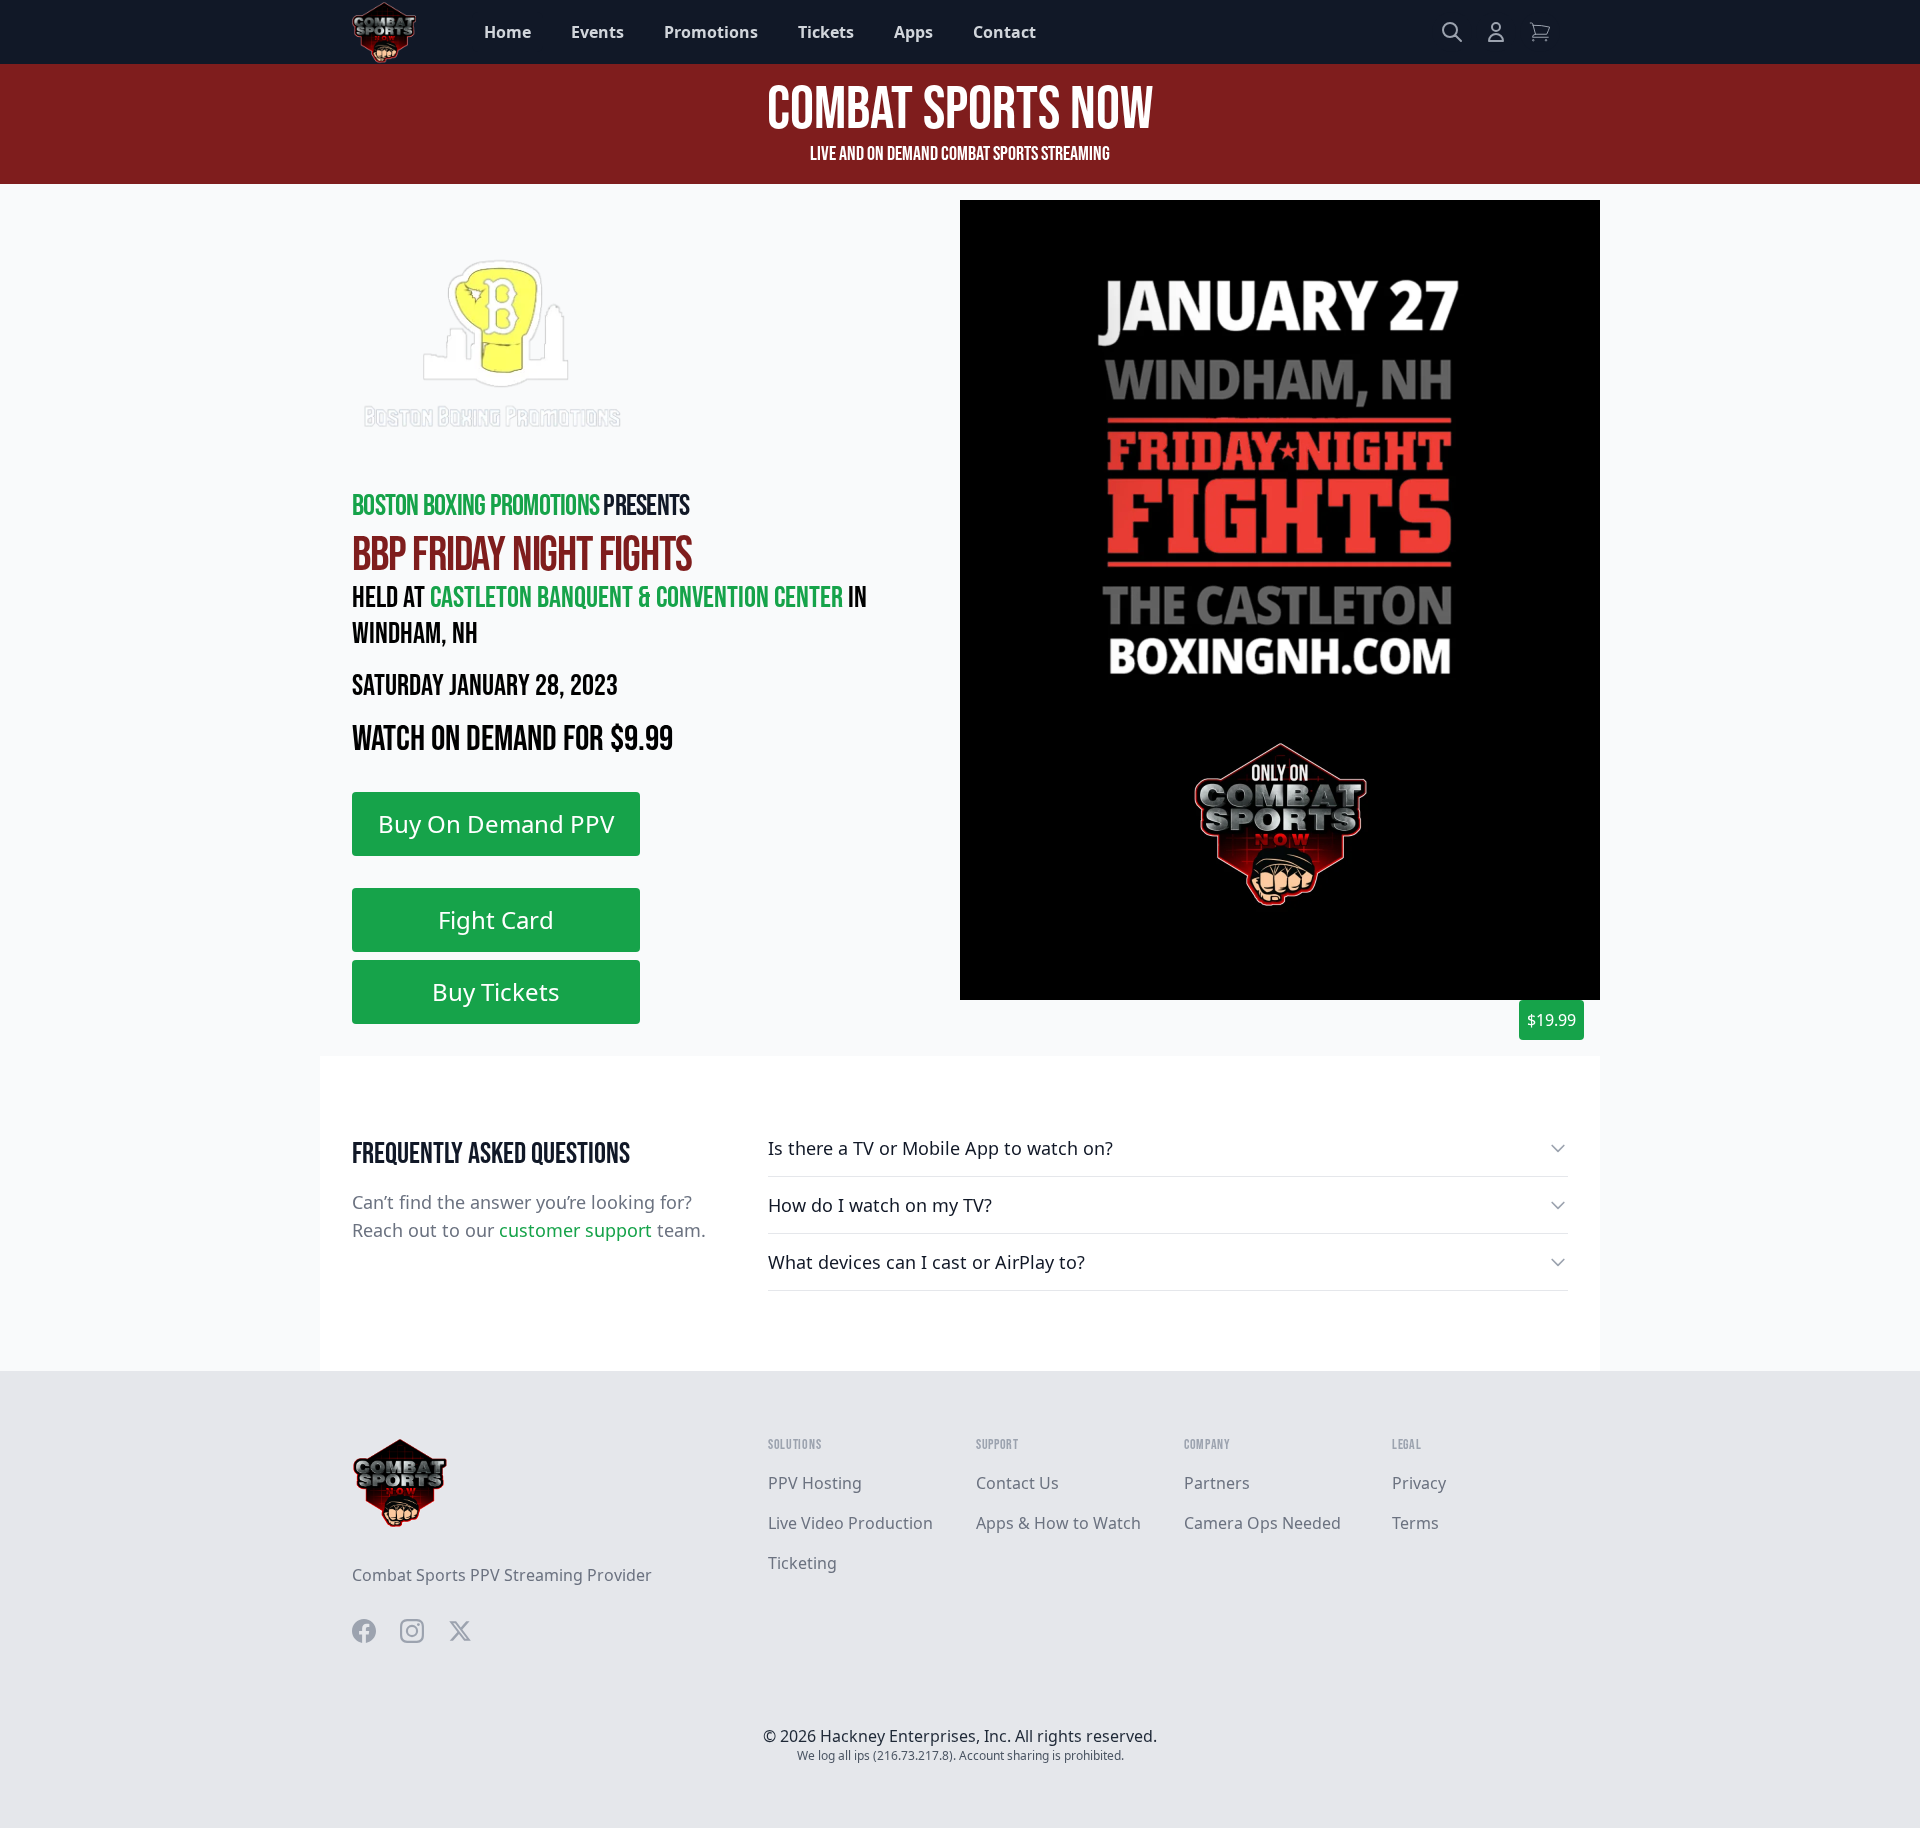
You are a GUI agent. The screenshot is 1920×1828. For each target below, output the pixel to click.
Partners (1217, 1483)
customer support (575, 1230)
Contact (1004, 32)
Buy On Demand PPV (496, 823)
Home (507, 32)
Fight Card (496, 919)
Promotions (711, 32)
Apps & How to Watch (1058, 1523)
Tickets (826, 32)
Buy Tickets (496, 991)
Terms (1415, 1523)
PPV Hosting (815, 1483)
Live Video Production (850, 1523)
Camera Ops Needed (1262, 1523)
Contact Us (1017, 1483)
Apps (913, 32)
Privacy (1419, 1483)
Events (597, 32)
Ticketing (802, 1563)
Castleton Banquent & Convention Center (639, 598)
